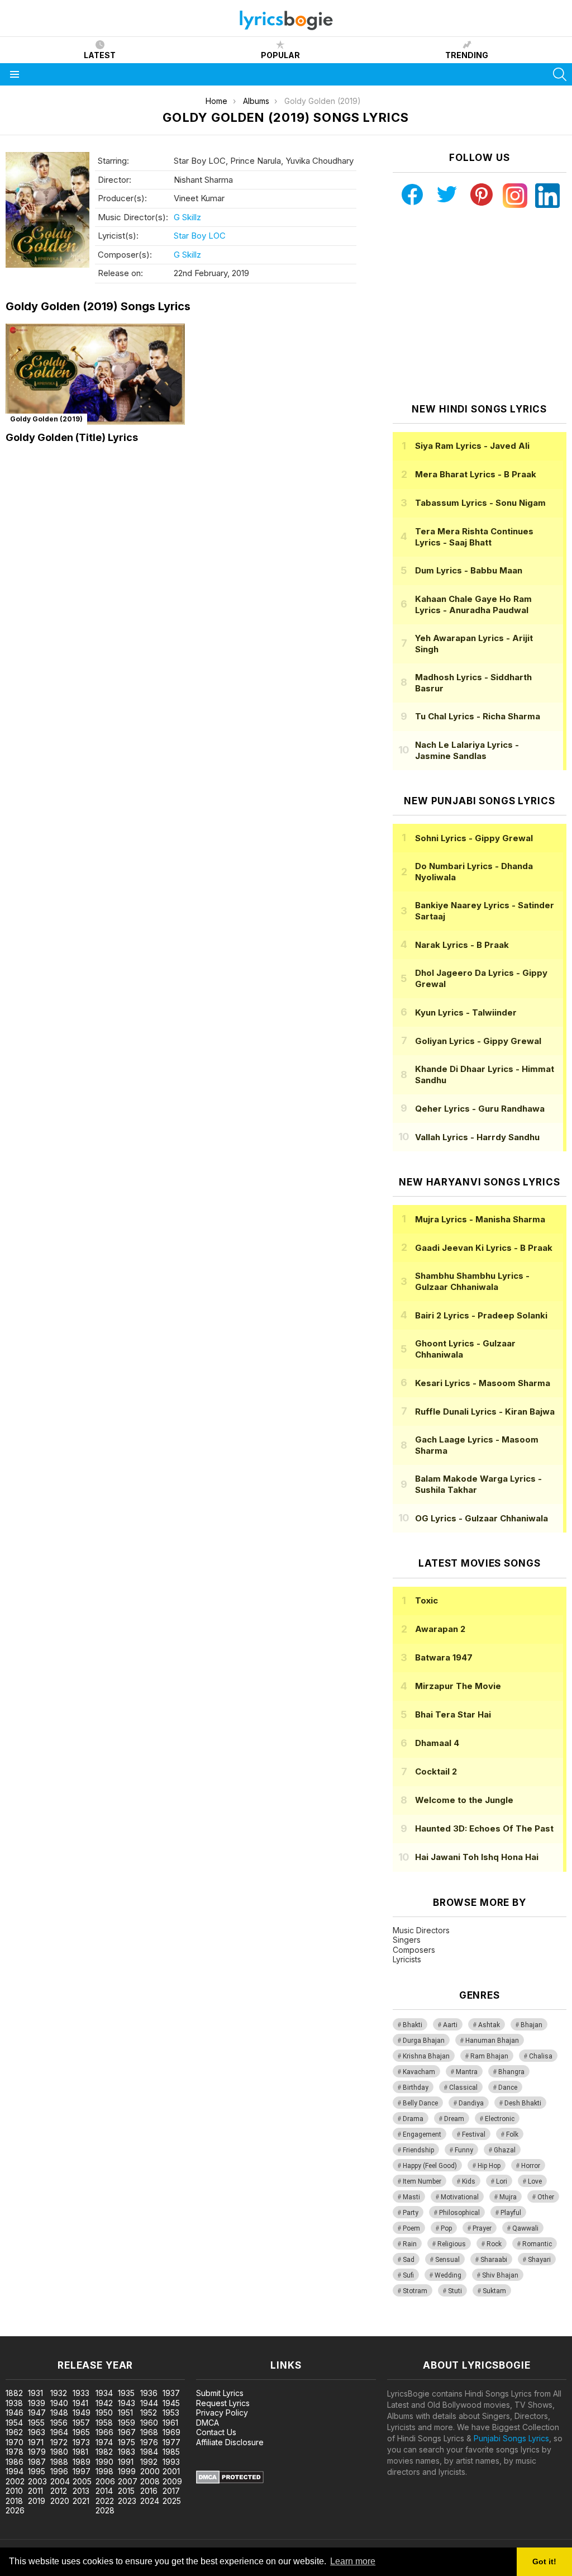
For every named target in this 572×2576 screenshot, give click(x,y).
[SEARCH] (560, 74)
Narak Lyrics (462, 945)
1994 (15, 2471)
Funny (464, 2150)
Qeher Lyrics (480, 1109)
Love (535, 2181)
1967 (127, 2432)
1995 (37, 2471)
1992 (149, 2462)
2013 (81, 2491)
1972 (59, 2442)
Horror (531, 2166)
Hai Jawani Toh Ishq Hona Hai (477, 1857)
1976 (149, 2442)
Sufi (408, 2275)
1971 (36, 2442)
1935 (126, 2393)
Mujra (508, 2197)
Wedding (448, 2275)
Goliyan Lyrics (478, 1041)
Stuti (455, 2291)
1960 (149, 2423)
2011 (35, 2491)
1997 (82, 2471)
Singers (407, 1940)
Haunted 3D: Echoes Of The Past (484, 1828)
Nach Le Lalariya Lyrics (467, 750)
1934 (104, 2393)
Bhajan (532, 2025)
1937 (171, 2393)
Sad (409, 2260)
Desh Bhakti (523, 2103)
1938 (14, 2403)
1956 (59, 2423)
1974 (104, 2442)
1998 (104, 2471)
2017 (171, 2491)
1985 (171, 2452)
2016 (149, 2491)
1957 (81, 2423)
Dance (508, 2088)
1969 (171, 2432)
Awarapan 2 (440, 1629)
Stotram (415, 2291)
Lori (502, 2181)
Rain (410, 2244)
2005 (82, 2481)
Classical (463, 2088)
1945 (171, 2403)
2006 (105, 2481)
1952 (149, 2413)
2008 (150, 2481)
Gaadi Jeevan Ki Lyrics (484, 1248)
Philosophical (459, 2213)
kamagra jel (197, 2330)
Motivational (460, 2197)
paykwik (158, 2330)
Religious (452, 2244)
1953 (171, 2413)
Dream (454, 2119)
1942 (104, 2403)
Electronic (500, 2119)
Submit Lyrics (220, 2393)
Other (546, 2197)
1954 (14, 2423)
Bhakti (413, 2025)
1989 (82, 2462)
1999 (127, 2471)
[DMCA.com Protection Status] (230, 2481)
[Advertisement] (479, 306)
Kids (469, 2181)
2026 (15, 2510)
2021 (81, 2501)
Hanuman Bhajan (492, 2041)
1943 (127, 2403)
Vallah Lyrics (477, 1137)
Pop (446, 2228)
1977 (171, 2442)
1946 (15, 2413)
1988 (59, 2462)
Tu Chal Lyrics (478, 716)
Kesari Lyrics (483, 1383)
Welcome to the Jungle (464, 1800)
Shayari (539, 2260)
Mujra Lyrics (480, 1219)
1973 (81, 2442)
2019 (37, 2501)
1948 (59, 2413)
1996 (59, 2471)
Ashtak (489, 2025)
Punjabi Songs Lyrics (511, 2438)
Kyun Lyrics (466, 1012)
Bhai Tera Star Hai (453, 1714)
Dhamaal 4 (437, 1743)
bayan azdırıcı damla (103, 2330)
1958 (104, 2423)
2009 (172, 2481)
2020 (60, 2501)
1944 (149, 2403)
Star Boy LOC (200, 236)
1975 (127, 2442)
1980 (59, 2452)
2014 (104, 2491)
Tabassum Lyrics (480, 503)
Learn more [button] (353, 2561)
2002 (15, 2481)
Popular (280, 55)
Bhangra (511, 2072)
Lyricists (407, 1959)
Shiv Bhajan (500, 2275)
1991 (126, 2462)
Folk (512, 2134)
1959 (127, 2423)
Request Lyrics (223, 2403)
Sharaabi (494, 2260)
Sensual (447, 2260)
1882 (14, 2393)
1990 (104, 2462)
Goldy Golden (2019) (46, 419)
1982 (104, 2452)
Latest (100, 55)
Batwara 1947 (444, 1657)
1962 (14, 2432)
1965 (81, 2432)
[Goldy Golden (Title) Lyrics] (95, 374)
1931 (35, 2393)
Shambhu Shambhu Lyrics (472, 1281)
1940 (59, 2403)
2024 (150, 2501)
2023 (127, 2501)
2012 (59, 2491)
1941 (80, 2403)
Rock (494, 2244)
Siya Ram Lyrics (472, 446)
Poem (411, 2228)
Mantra (467, 2072)
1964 (59, 2432)
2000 (150, 2471)
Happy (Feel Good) (430, 2166)
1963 (37, 2432)
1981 (80, 2452)
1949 (82, 2413)
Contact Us (216, 2432)
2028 (105, 2510)
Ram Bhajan (489, 2056)
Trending (467, 55)
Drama (413, 2119)
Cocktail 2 (436, 1771)
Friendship (418, 2150)
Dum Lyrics (469, 570)
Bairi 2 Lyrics (481, 1315)
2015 (126, 2491)
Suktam (494, 2291)
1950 (104, 2413)
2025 (172, 2501)
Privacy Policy (222, 2413)
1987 (37, 2462)
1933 (81, 2393)
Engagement (422, 2134)
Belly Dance (420, 2103)
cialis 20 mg (22, 2330)
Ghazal (505, 2150)
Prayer (482, 2228)
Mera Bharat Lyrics (476, 474)
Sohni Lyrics (474, 838)
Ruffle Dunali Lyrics (485, 1412)
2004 (60, 2481)
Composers (414, 1950)
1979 (37, 2452)
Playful (511, 2213)
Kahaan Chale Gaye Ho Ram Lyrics (473, 604)
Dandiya (471, 2103)
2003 (37, 2481)
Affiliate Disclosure (230, 2442)
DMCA (208, 2423)
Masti (411, 2197)
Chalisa (541, 2056)
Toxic (426, 1600)
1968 (149, 2432)
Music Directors (421, 1930)
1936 (149, 2393)
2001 (171, 2471)
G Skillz (187, 217)
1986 (15, 2462)
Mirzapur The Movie (458, 1686)
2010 (14, 2491)
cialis (54, 2330)
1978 (15, 2452)
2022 (105, 2501)
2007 (128, 2481)
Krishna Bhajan (426, 2056)
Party (411, 2213)
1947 (37, 2413)
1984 (149, 2452)
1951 (125, 2413)
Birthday (416, 2088)
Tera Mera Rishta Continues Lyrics (474, 537)
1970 (15, 2442)
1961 (170, 2423)
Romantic (537, 2244)
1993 (171, 2462)
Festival (474, 2134)
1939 (37, 2403)
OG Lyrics (482, 1518)
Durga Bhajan (424, 2041)
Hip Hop (489, 2166)
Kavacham (419, 2072)
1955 (36, 2423)
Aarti (450, 2025)
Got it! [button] (544, 2561)
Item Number (422, 2181)
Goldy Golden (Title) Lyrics (72, 437)
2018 (14, 2501)
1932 (59, 2393)
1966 (104, 2432)
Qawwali (525, 2228)
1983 (127, 2452)
